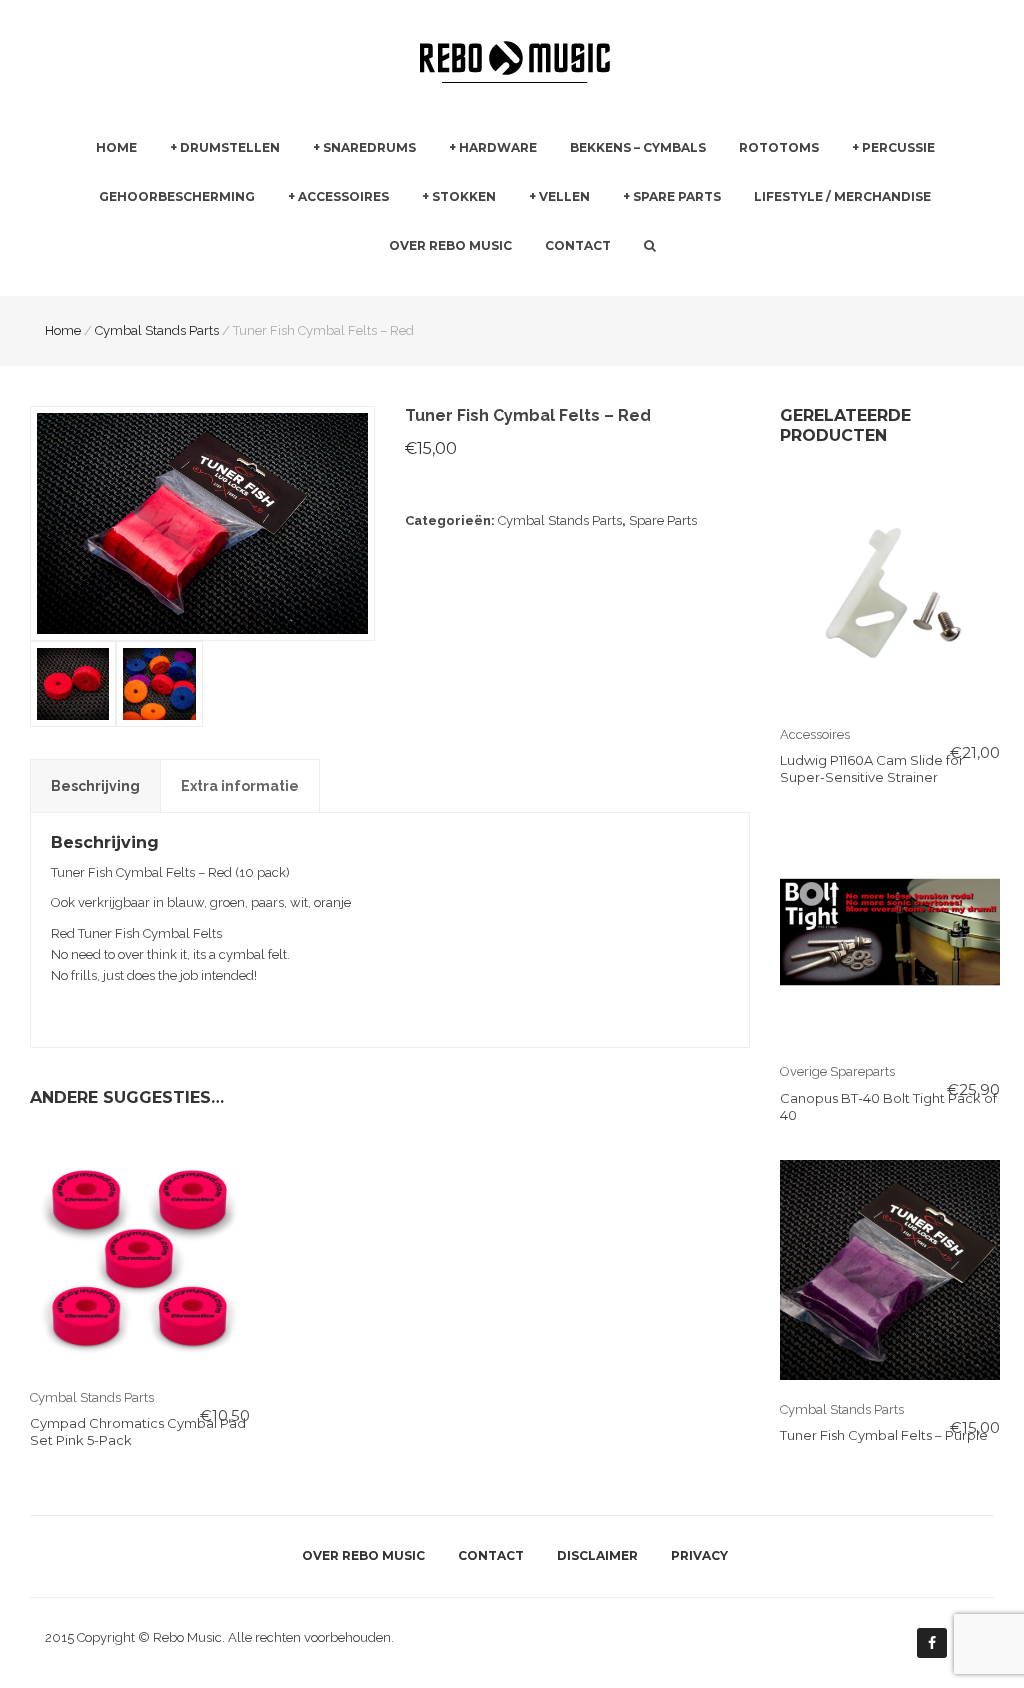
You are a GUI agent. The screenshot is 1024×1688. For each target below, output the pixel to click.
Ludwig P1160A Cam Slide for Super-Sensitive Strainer (872, 768)
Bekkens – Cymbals (638, 147)
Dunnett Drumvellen (592, 282)
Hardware (498, 147)
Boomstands (705, 233)
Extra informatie (240, 786)
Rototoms (779, 147)
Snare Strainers (669, 282)
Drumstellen (230, 147)
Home (116, 147)
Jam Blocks (887, 233)
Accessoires (343, 196)
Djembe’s (880, 271)
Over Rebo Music (450, 245)
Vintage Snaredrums (376, 271)
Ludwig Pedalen (716, 272)
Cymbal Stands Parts (560, 520)
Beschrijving (95, 786)
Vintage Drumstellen (233, 271)
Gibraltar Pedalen (720, 234)
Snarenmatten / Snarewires (707, 244)
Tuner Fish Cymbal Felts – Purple (884, 1435)
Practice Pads (329, 282)
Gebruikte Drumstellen (239, 233)
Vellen (564, 196)
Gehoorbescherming (177, 196)
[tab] (95, 786)
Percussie (898, 147)
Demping (317, 244)
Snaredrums (369, 147)
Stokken (464, 196)
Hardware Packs (498, 271)
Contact (578, 245)
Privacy (699, 1555)
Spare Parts (677, 196)
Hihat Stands (705, 271)
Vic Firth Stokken (473, 282)
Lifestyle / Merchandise (842, 196)
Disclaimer (597, 1555)
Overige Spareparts (837, 1071)
